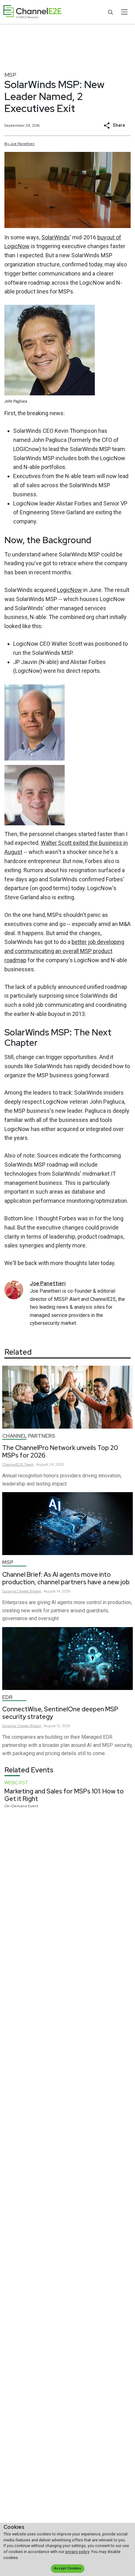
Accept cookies (67, 2568)
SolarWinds (56, 237)
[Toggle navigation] (124, 12)
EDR (7, 1697)
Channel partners (29, 1436)
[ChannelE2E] (32, 12)
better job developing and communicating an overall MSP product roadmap (64, 951)
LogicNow (69, 590)
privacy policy (77, 2552)
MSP (10, 75)
